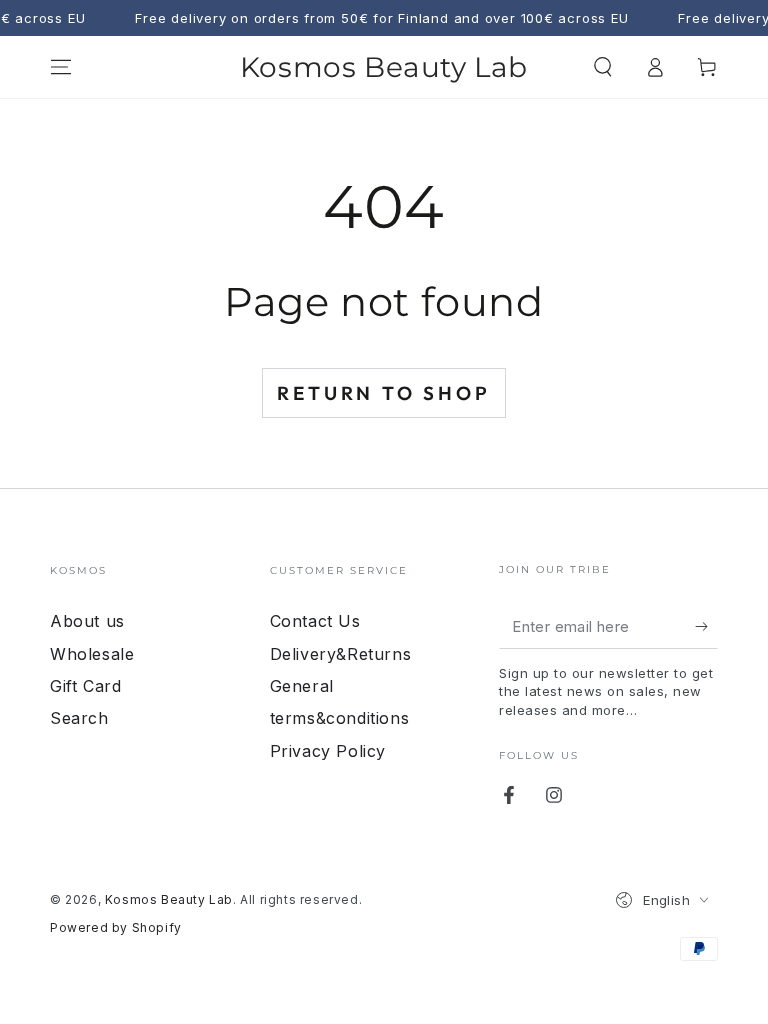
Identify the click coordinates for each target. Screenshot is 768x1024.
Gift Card (85, 686)
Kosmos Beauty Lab (169, 899)
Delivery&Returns (341, 654)
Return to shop (383, 393)
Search (79, 718)
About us (87, 621)
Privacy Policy (328, 751)
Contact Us (315, 621)
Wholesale (92, 654)
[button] (603, 67)
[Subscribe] (706, 626)
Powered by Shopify (116, 927)
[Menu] (61, 67)
